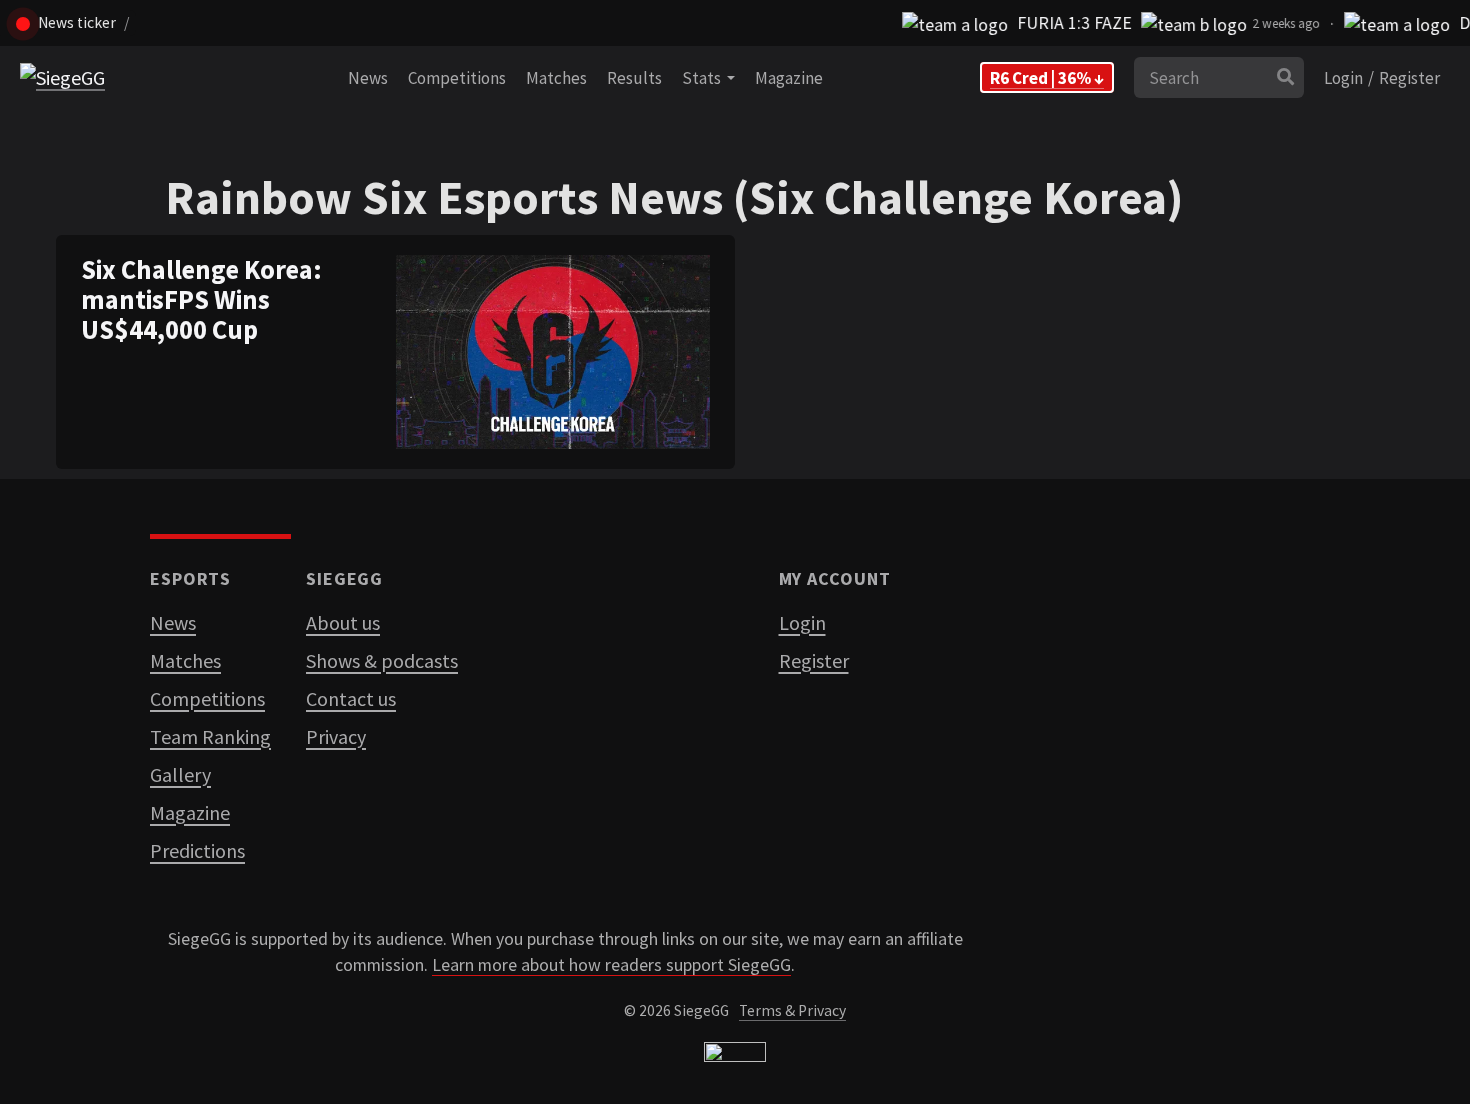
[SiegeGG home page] (735, 1056)
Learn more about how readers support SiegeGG (611, 965)
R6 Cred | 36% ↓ (1047, 78)
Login (1343, 78)
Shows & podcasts (382, 660)
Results (634, 78)
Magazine (789, 78)
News (368, 78)
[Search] (1285, 78)
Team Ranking (210, 736)
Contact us (351, 698)
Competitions (457, 78)
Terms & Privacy (792, 1010)
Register (1409, 78)
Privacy (336, 736)
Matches (556, 78)
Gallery (180, 774)
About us (343, 622)
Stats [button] (704, 78)
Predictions (197, 850)
